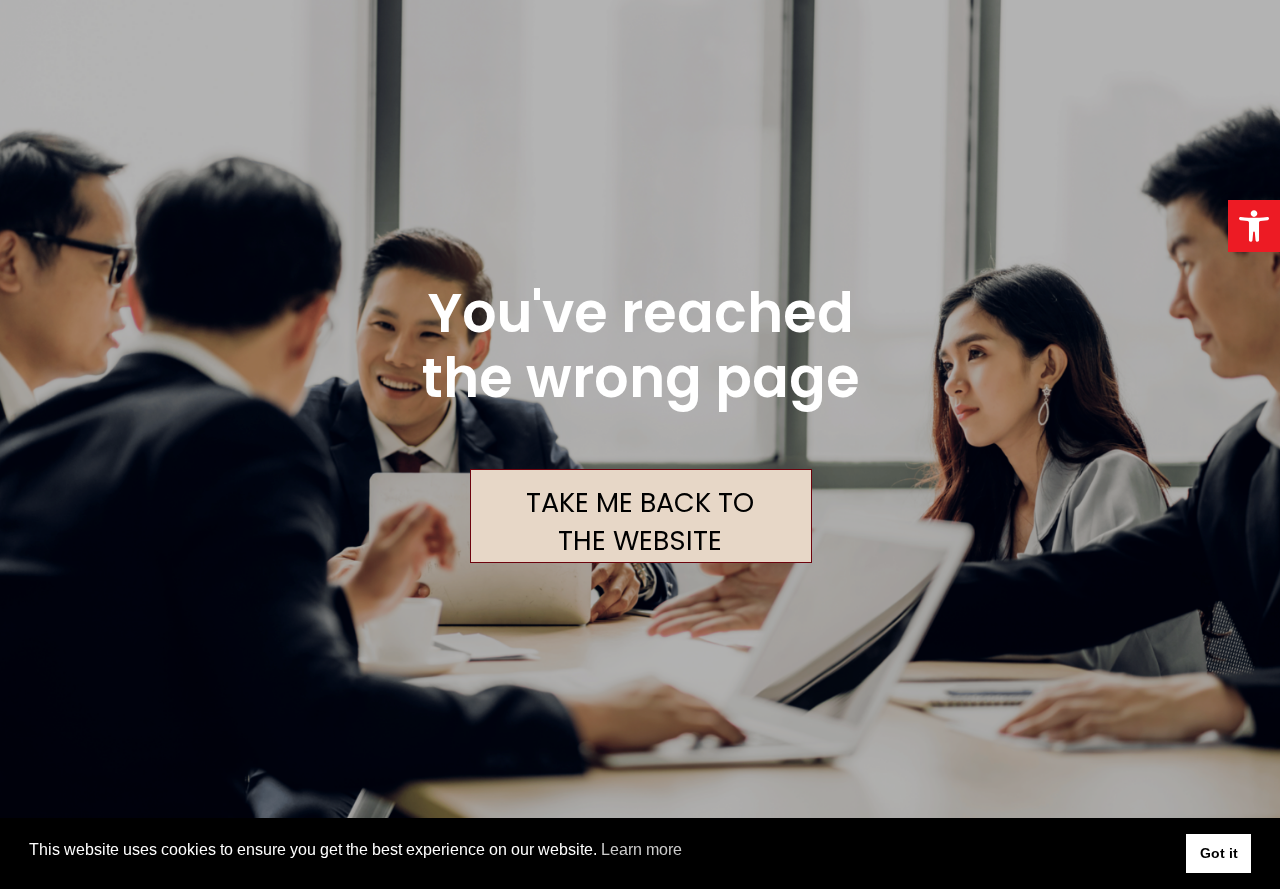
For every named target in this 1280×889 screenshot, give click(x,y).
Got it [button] (1219, 853)
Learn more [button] (641, 849)
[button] (1254, 226)
